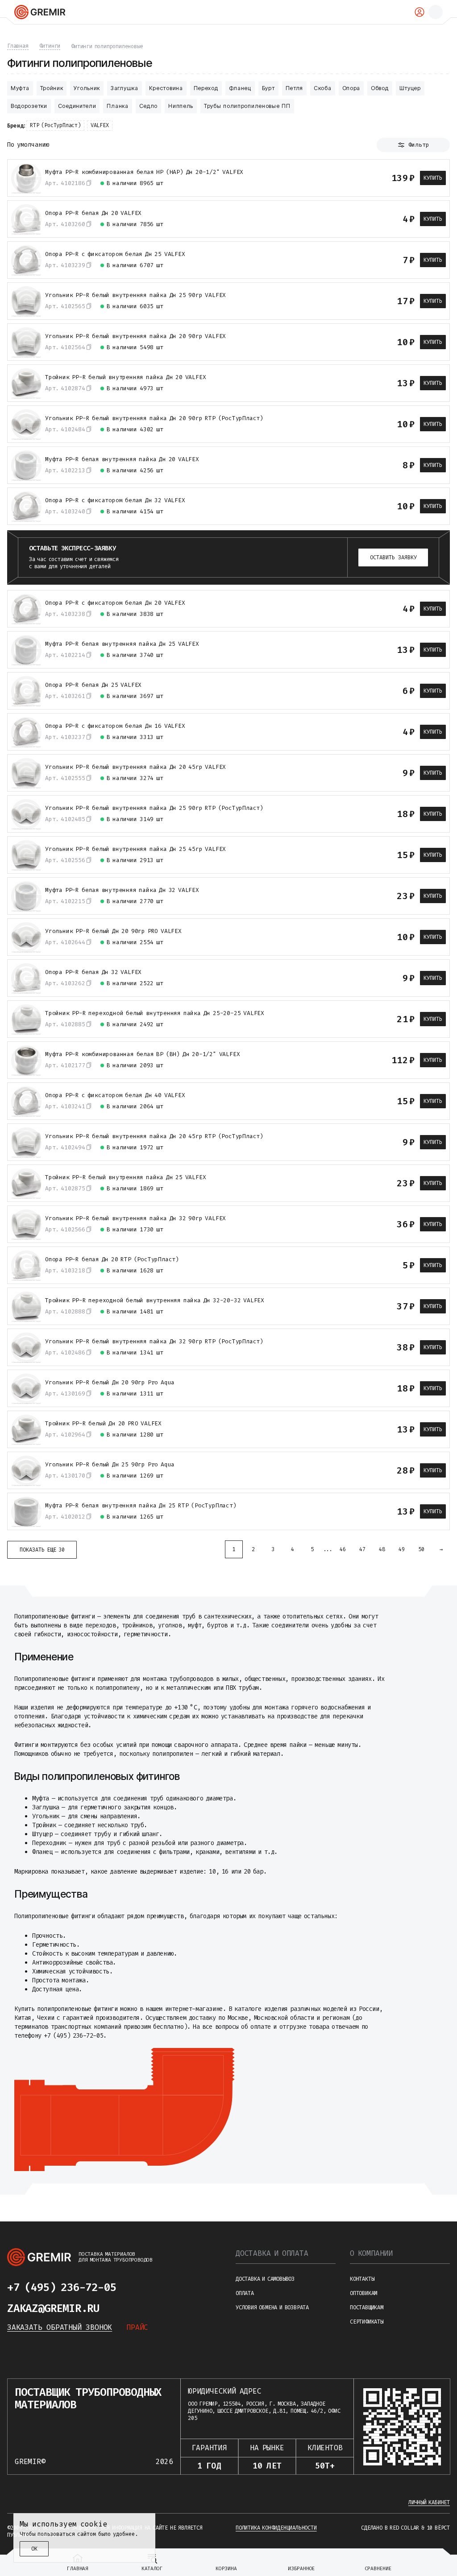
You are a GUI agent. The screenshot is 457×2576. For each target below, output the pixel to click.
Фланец (240, 88)
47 (362, 1549)
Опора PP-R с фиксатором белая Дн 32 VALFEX (115, 500)
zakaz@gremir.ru (53, 2308)
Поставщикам (367, 2308)
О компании (371, 2253)
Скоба (323, 88)
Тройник (52, 88)
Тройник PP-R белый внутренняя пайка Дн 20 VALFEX (125, 377)
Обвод (380, 88)
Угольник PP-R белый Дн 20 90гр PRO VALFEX (113, 931)
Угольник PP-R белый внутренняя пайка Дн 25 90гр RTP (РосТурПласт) (154, 808)
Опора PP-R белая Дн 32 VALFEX (93, 972)
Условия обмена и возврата (272, 2308)
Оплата (245, 2293)
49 (402, 1549)
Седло (149, 106)
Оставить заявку (393, 557)
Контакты (362, 2279)
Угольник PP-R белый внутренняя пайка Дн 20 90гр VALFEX (135, 336)
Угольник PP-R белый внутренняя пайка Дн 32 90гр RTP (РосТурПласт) (154, 1342)
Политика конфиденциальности (276, 2528)
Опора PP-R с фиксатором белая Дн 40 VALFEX (115, 1095)
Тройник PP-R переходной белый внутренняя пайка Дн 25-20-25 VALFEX (155, 1013)
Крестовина (166, 88)
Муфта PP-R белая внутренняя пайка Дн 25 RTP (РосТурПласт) (141, 1506)
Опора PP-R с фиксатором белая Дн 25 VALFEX (115, 254)
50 (421, 1549)
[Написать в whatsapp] (152, 2287)
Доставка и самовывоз (265, 2279)
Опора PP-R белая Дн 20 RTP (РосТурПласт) (112, 1259)
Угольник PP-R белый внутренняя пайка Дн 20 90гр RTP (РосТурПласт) (154, 418)
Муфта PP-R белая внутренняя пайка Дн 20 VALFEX (122, 459)
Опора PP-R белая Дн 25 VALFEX (93, 685)
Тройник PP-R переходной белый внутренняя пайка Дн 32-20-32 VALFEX (155, 1300)
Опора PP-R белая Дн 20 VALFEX (93, 213)
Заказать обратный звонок (60, 2327)
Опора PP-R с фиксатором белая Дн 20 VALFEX (115, 603)
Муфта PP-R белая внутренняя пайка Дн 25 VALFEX (122, 644)
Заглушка (125, 88)
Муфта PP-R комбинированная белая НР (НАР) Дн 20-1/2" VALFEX (144, 172)
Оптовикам (364, 2293)
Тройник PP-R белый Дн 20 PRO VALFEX (103, 1424)
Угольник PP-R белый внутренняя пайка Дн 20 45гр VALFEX (135, 767)
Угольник (87, 88)
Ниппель (181, 106)
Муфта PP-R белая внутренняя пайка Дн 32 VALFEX (122, 890)
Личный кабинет (429, 2502)
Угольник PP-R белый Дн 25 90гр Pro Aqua (110, 1465)
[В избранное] (358, 178)
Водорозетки (29, 106)
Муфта (20, 88)
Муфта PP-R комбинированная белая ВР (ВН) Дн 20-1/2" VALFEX (142, 1054)
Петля (295, 88)
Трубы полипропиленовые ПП (247, 106)
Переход (206, 88)
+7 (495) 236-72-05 (62, 2287)
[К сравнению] (342, 178)
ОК (34, 2549)
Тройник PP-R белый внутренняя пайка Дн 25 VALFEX (125, 1177)
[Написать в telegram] (134, 2287)
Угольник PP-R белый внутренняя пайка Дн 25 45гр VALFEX (135, 849)
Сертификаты (367, 2322)
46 (343, 1549)
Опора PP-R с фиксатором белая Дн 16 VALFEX (115, 726)
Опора (351, 88)
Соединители (77, 106)
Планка (117, 106)
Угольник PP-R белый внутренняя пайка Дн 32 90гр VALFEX (135, 1218)
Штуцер (410, 88)
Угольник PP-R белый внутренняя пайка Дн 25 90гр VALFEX (135, 295)
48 (382, 1549)
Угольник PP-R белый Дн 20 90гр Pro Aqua (110, 1383)
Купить (433, 178)
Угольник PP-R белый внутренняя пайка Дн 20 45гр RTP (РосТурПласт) (154, 1136)
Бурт (268, 88)
